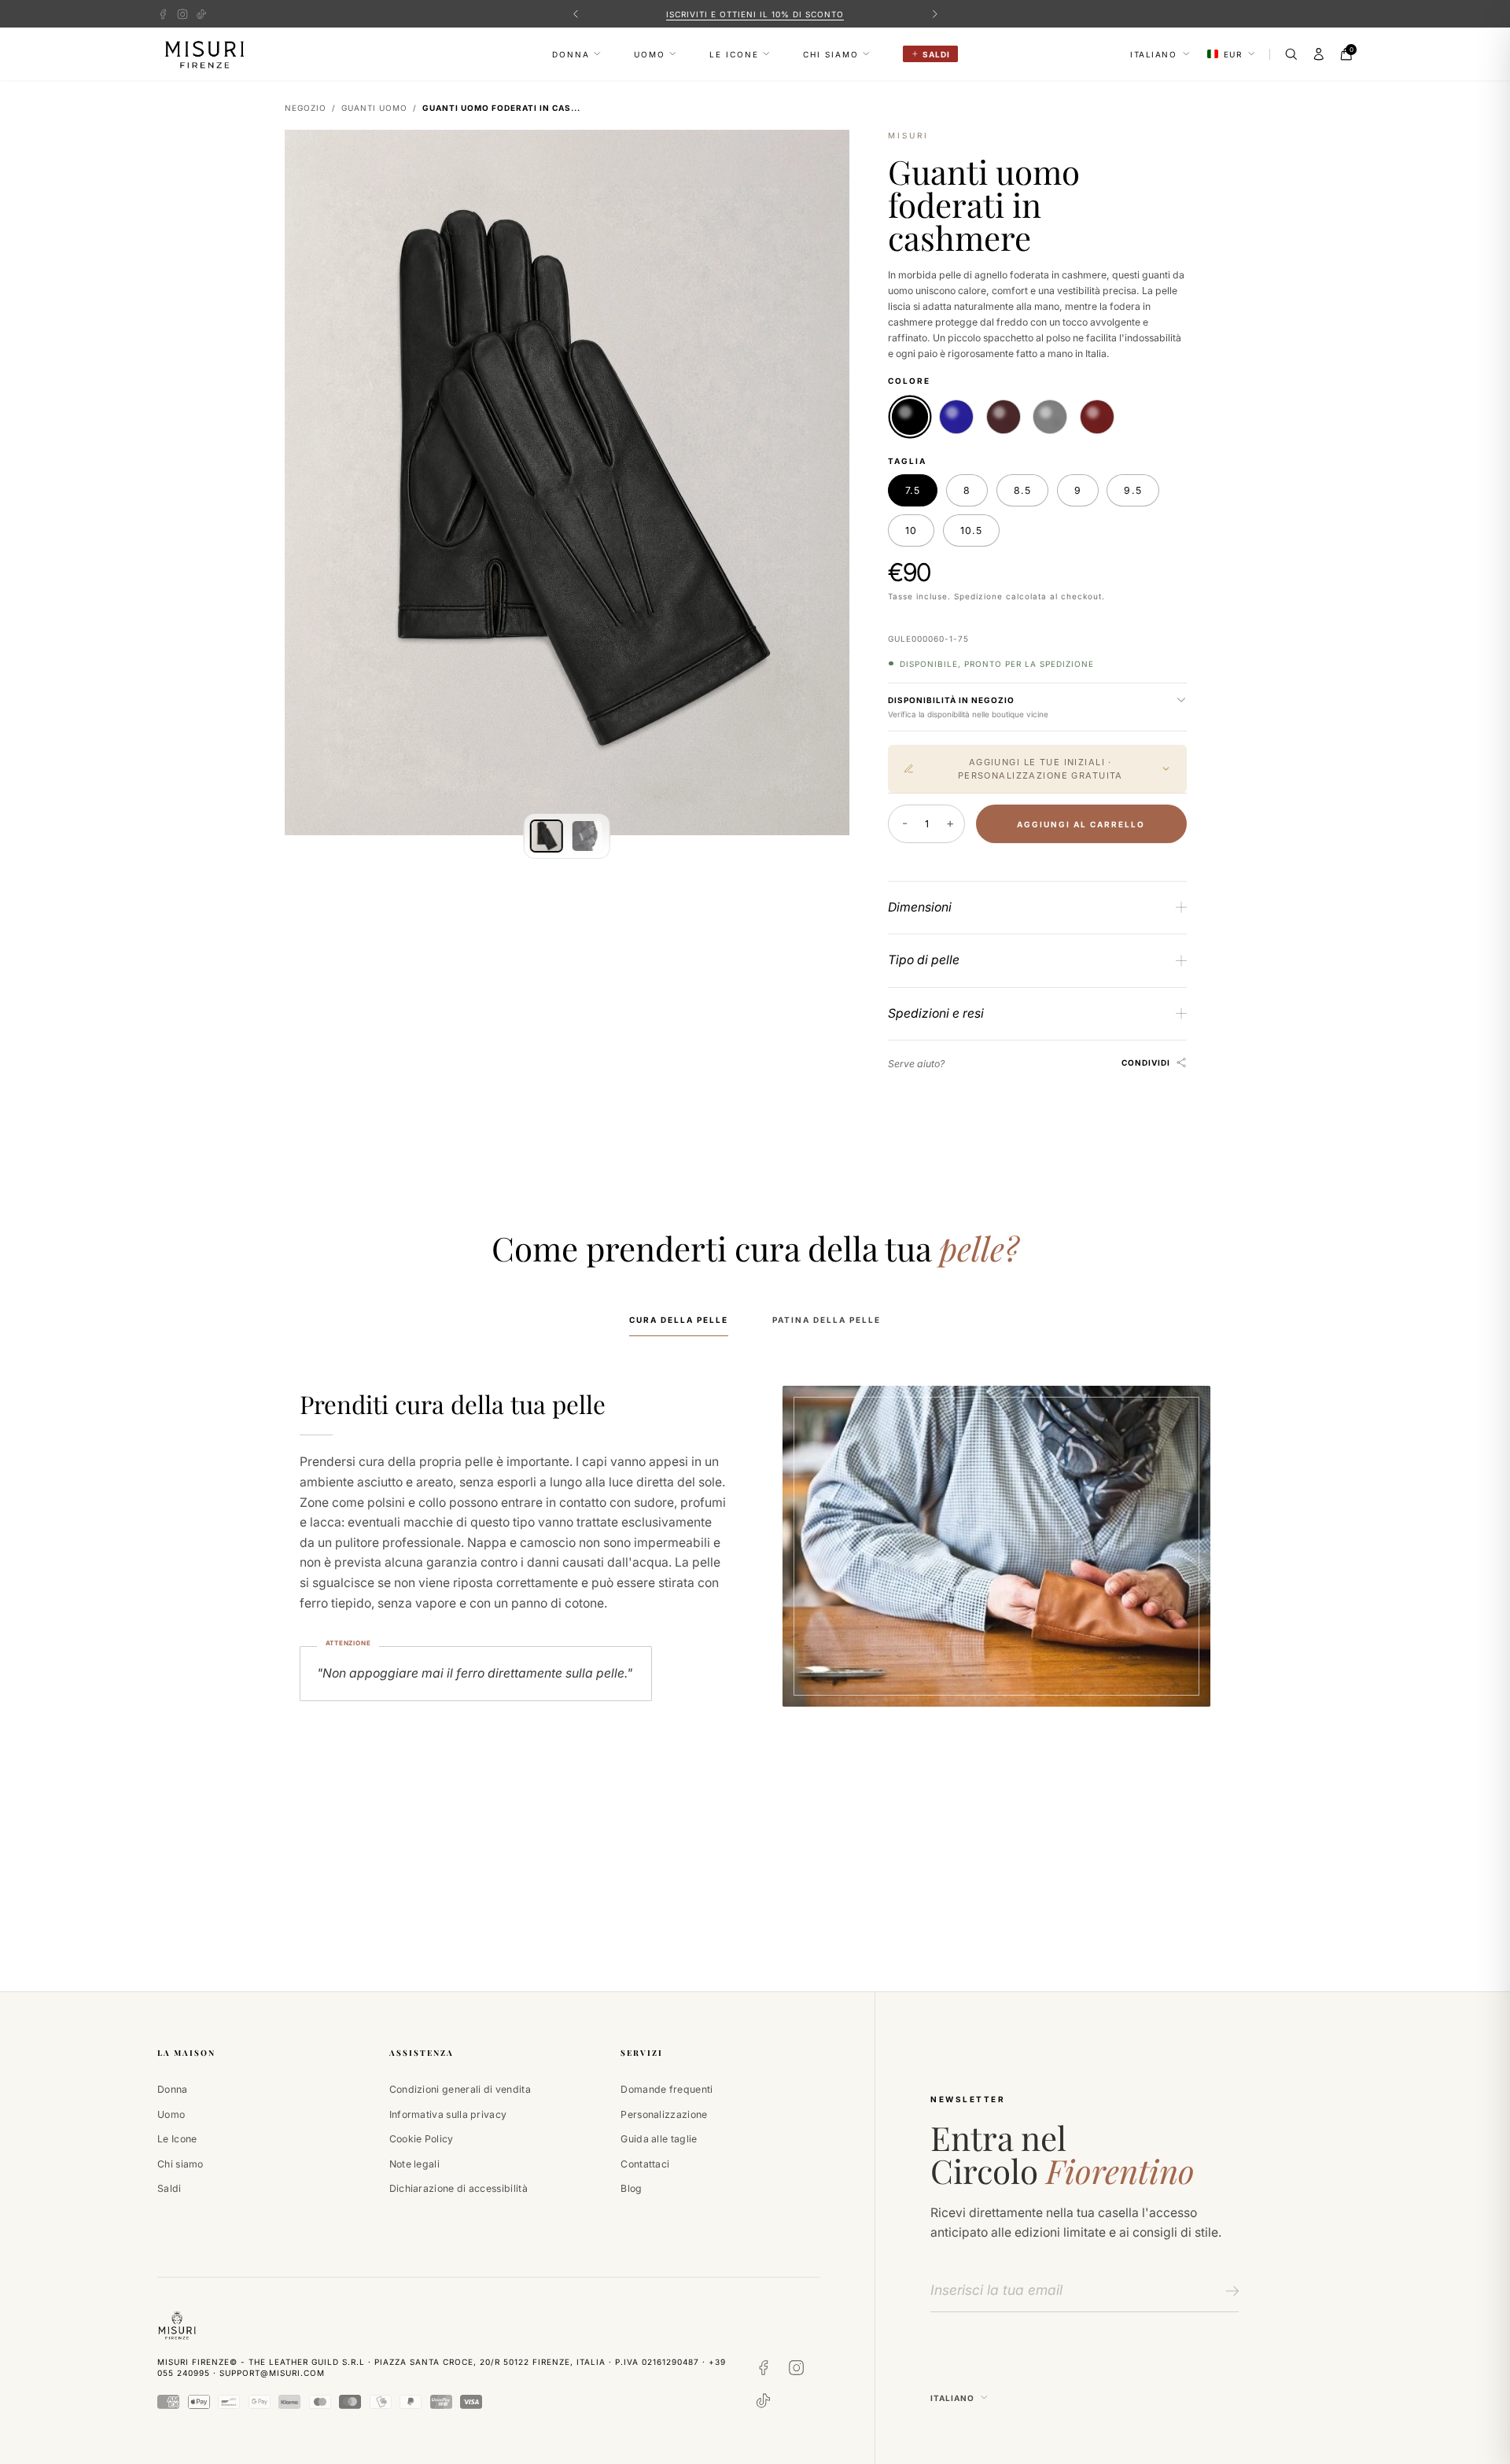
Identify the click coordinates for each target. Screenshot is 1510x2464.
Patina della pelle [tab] (827, 1320)
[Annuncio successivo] (935, 14)
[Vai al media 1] (547, 836)
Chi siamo (831, 54)
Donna (571, 54)
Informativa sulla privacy (448, 2114)
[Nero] (909, 416)
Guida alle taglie (659, 2139)
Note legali (414, 2164)
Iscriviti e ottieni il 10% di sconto (755, 14)
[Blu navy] (956, 417)
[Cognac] (1097, 417)
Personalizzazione (664, 2114)
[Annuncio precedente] (575, 14)
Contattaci (645, 2164)
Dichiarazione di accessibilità (459, 2188)
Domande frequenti (667, 2089)
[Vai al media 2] (587, 836)
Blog (631, 2188)
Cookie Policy (422, 2139)
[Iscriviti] (1230, 2291)
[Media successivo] (825, 482)
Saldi (169, 2188)
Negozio (306, 108)
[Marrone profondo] (1004, 417)
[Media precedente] (309, 482)
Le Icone (734, 54)
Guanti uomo (374, 108)
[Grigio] (1050, 417)
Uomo (650, 54)
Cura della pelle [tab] (679, 1320)
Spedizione (978, 596)
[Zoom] (825, 155)
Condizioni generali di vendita (460, 2089)
